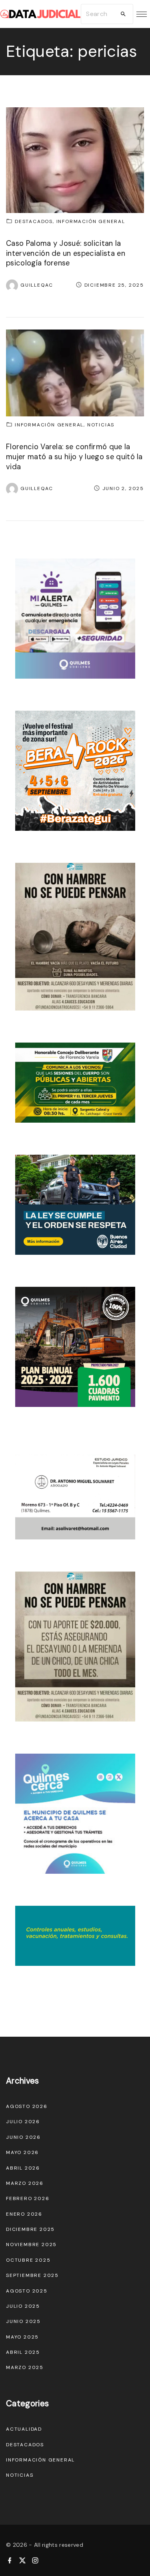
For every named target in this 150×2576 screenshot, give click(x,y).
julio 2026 (23, 2122)
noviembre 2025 (31, 2244)
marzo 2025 (25, 2367)
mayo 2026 (22, 2152)
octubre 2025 (28, 2260)
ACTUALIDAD (24, 2429)
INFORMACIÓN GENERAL (91, 221)
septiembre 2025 (32, 2275)
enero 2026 (24, 2214)
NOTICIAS (101, 425)
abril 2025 (23, 2352)
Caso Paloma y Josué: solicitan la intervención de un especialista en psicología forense (66, 253)
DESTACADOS (34, 221)
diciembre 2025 (30, 2229)
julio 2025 (23, 2306)
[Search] (123, 14)
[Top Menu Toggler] (142, 14)
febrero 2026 (28, 2198)
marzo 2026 (25, 2183)
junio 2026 (23, 2137)
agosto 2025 (27, 2291)
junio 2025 (23, 2321)
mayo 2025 (22, 2337)
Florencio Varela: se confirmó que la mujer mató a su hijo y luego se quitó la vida (74, 457)
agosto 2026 (27, 2106)
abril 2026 (23, 2168)
